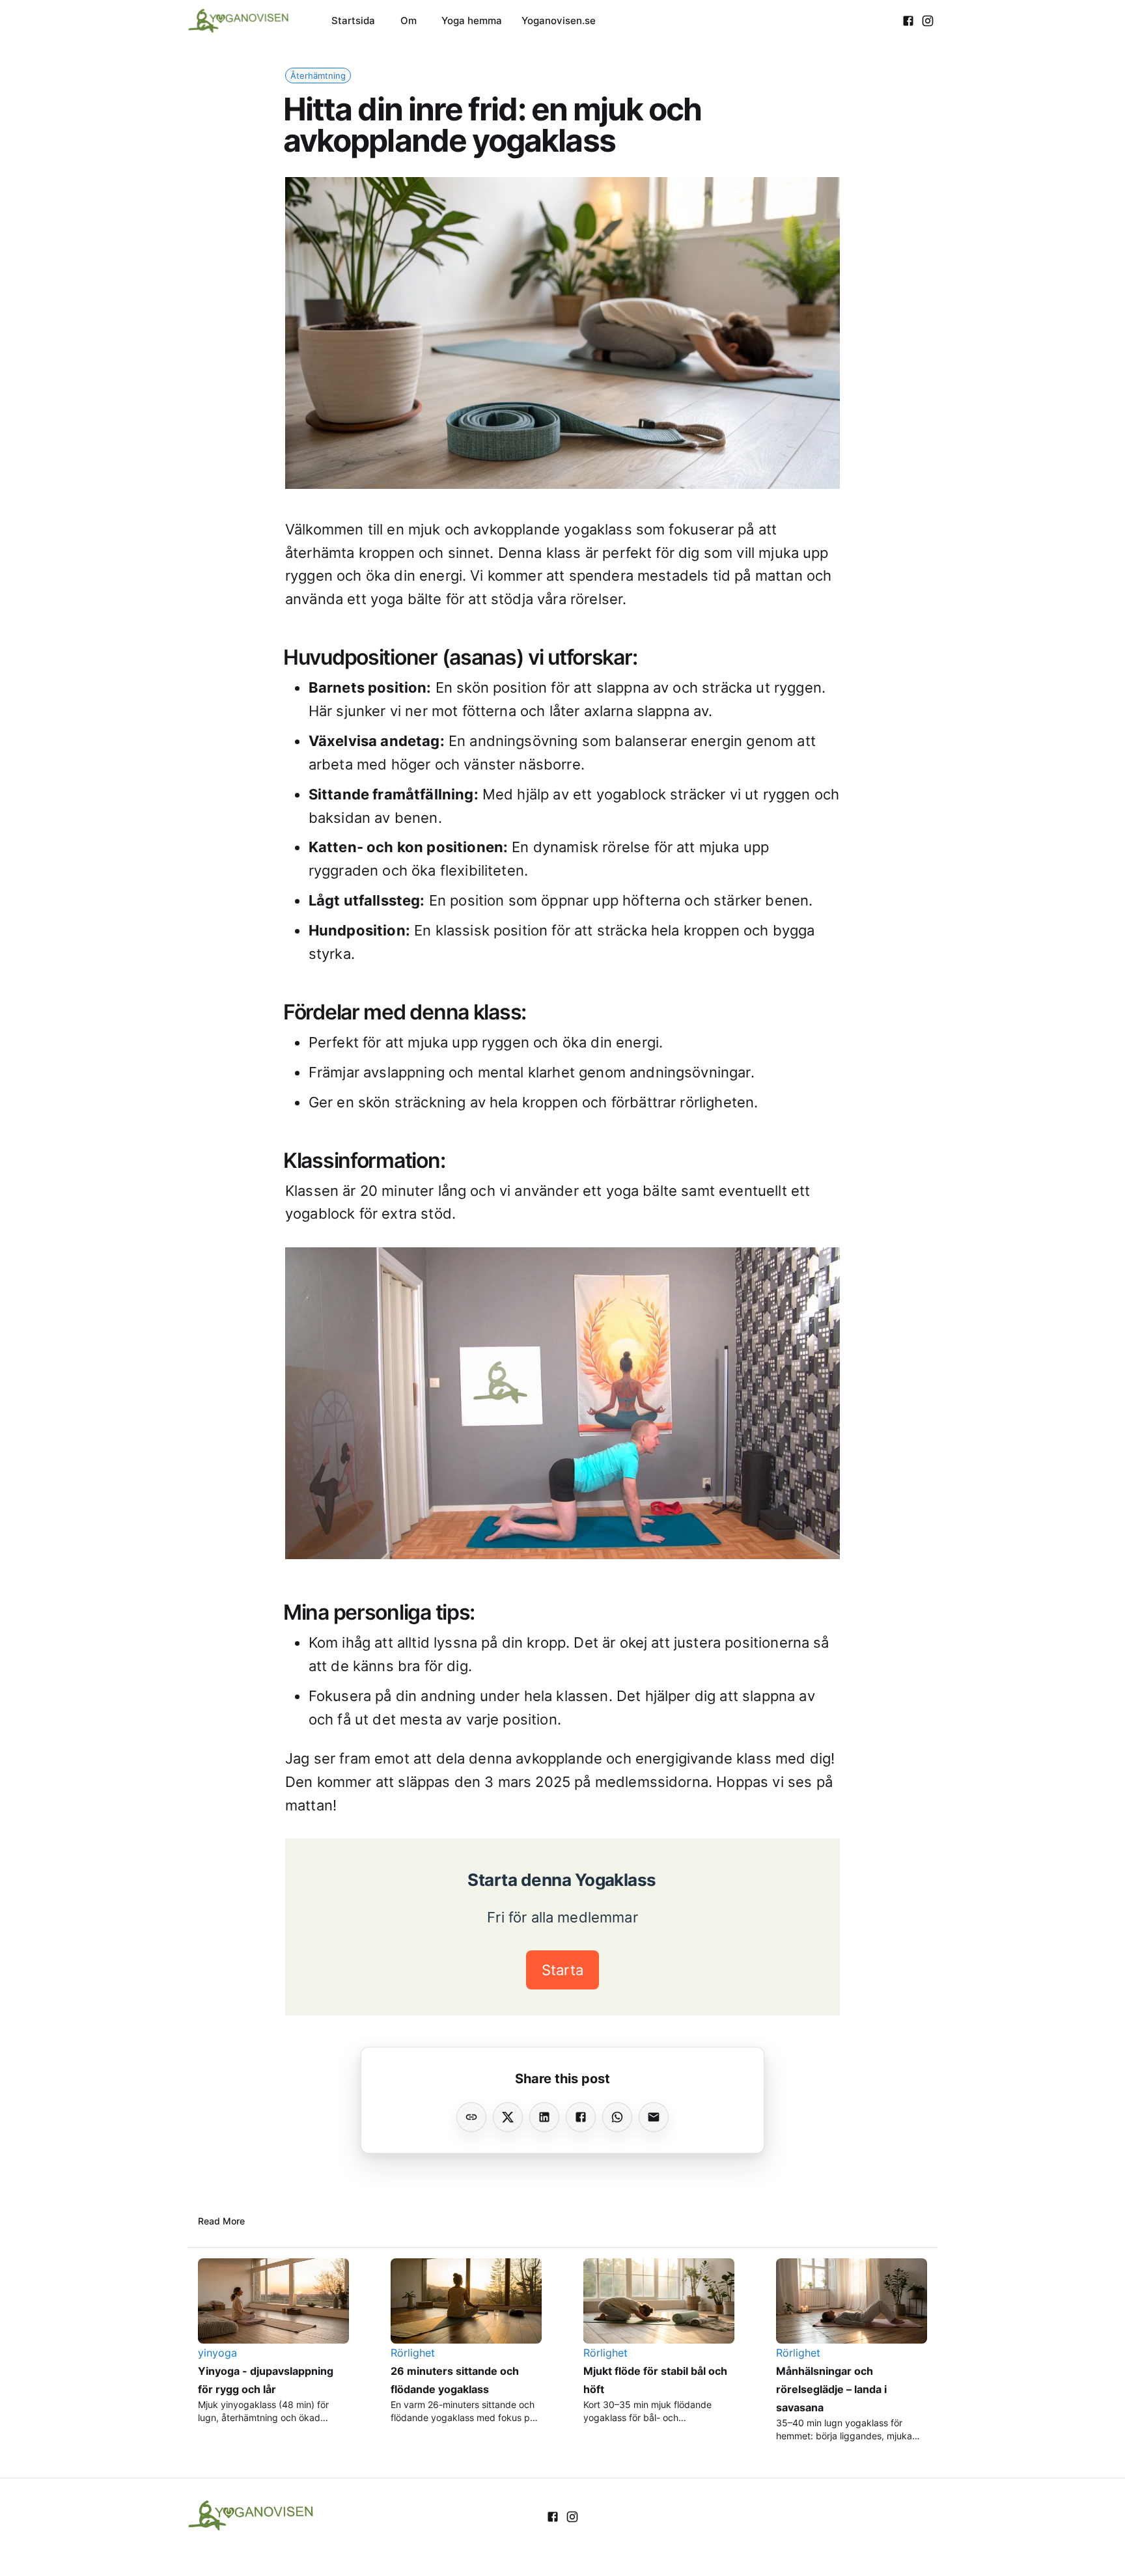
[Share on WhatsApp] (617, 2117)
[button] (318, 76)
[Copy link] (471, 2117)
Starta (562, 1970)
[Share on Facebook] (581, 2117)
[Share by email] (654, 2117)
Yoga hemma (472, 21)
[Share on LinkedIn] (544, 2117)
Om (409, 21)
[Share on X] (508, 2117)
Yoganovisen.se (559, 21)
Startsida (353, 21)
